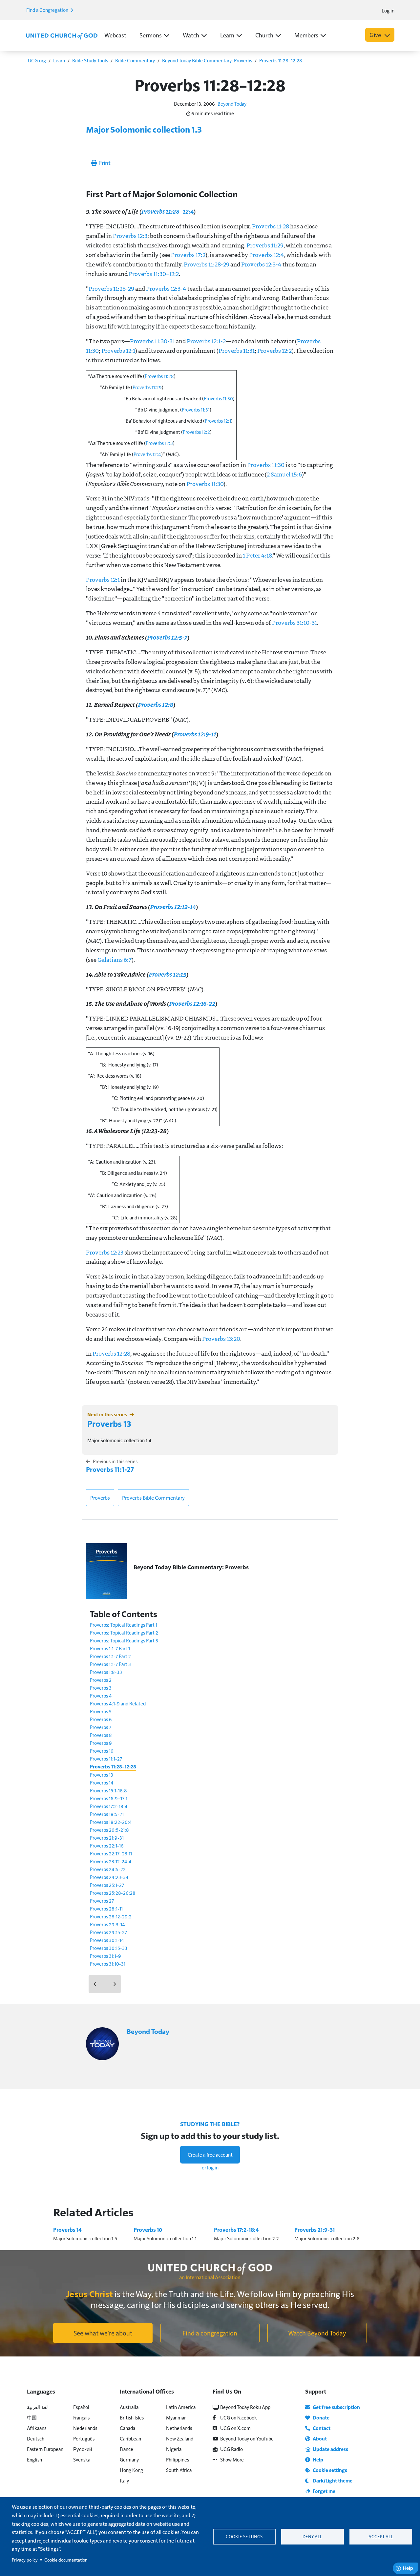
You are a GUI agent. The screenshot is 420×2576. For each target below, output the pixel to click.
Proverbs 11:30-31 (152, 341)
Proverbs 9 (101, 1743)
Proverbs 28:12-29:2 (111, 1916)
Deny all (312, 2536)
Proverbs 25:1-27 (107, 1885)
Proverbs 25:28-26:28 (113, 1893)
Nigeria (174, 2449)
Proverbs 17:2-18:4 (109, 1806)
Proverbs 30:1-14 (107, 1940)
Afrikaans (37, 2428)
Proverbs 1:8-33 (106, 1672)
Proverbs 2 (101, 1680)
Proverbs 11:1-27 (110, 1469)
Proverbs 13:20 (221, 1339)
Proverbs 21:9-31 (107, 1837)
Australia (129, 2407)
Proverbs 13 (109, 1423)
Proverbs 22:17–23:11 (111, 1853)
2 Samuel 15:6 (284, 474)
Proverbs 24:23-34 (109, 1877)
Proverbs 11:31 (237, 350)
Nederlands (85, 2428)
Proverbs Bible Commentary (153, 1498)
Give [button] (376, 35)
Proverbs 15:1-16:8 (108, 1790)
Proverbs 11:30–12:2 (154, 274)
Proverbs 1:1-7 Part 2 (110, 1656)
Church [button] (264, 35)
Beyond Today (232, 104)
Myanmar (176, 2417)
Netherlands (179, 2428)
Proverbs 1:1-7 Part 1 (110, 1648)
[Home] (62, 35)
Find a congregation (210, 2333)
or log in (210, 2167)
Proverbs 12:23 (105, 1252)
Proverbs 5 (101, 1711)
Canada (127, 2428)
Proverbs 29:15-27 (108, 1932)
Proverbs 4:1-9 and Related (118, 1703)
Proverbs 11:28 (271, 226)
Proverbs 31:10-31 (294, 623)
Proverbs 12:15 (167, 974)
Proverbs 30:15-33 (109, 1948)
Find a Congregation (48, 10)
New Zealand (180, 2438)
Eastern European (45, 2449)
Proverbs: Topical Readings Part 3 (124, 1640)
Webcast (115, 35)
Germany (129, 2459)
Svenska (82, 2459)
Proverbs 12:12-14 (173, 907)
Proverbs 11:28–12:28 (281, 60)
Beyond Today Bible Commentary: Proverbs (207, 60)
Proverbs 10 (102, 1751)
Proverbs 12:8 (155, 704)
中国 (32, 2417)
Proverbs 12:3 (130, 236)
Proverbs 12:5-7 (167, 637)
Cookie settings (244, 2536)
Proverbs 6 (101, 1719)
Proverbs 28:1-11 (106, 1908)
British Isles (132, 2417)
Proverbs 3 (101, 1688)
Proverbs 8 (101, 1735)
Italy (124, 2480)
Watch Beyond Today (317, 2333)
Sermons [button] (151, 35)
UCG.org (37, 60)
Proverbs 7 (101, 1727)
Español (81, 2407)
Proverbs (100, 1498)
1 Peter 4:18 (257, 555)
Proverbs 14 (102, 1782)
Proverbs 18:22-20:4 (111, 1822)
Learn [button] (227, 35)
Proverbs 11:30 (218, 398)
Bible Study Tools (90, 60)
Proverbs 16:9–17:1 (109, 1798)
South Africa (179, 2470)
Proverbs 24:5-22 (108, 1869)
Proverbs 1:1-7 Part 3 (110, 1664)
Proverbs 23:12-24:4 (111, 1861)
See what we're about (103, 2333)
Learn (59, 60)
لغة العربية (37, 2407)
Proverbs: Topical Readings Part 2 (124, 1632)
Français (81, 2417)
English (34, 2459)
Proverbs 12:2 (274, 350)
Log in (388, 10)
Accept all (381, 2536)
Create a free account (210, 2154)
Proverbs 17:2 (188, 255)
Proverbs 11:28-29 (207, 264)
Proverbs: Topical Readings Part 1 (124, 1625)
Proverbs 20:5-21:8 (109, 1830)
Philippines (178, 2459)
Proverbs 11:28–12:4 (167, 211)
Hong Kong (131, 2470)
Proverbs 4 (101, 1695)
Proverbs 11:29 (265, 245)
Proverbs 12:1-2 (206, 341)
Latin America (181, 2407)
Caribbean (130, 2438)
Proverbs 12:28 (111, 1353)
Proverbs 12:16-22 (192, 1003)
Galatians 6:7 (115, 960)
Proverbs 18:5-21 (107, 1814)
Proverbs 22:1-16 (107, 1845)
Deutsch (36, 2438)
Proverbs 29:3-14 (107, 1924)
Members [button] (306, 35)
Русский (83, 2449)
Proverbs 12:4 (267, 255)
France (126, 2449)
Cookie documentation (66, 2560)
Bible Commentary (135, 60)
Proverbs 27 (102, 1900)
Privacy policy (25, 2560)
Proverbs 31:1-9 (105, 1956)
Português (84, 2438)
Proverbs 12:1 (118, 350)
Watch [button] (191, 35)
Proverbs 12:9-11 (195, 734)
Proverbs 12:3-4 (261, 264)
